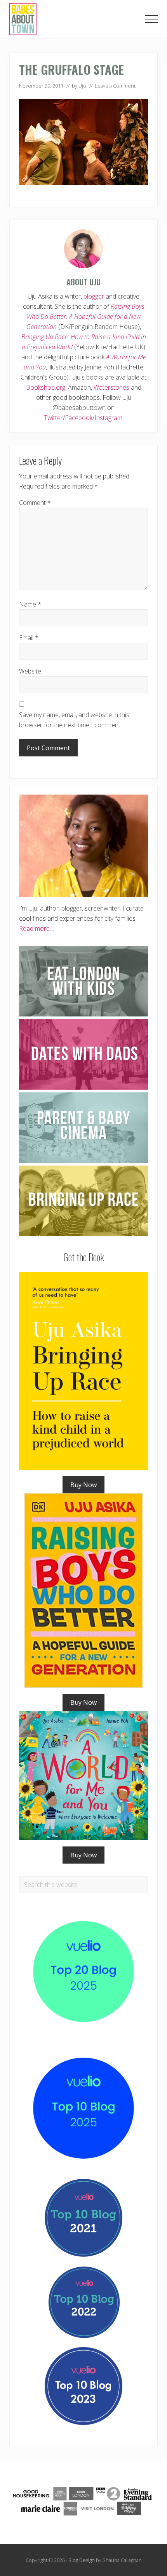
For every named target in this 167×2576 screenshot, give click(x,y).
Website (30, 671)
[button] (151, 19)
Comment (35, 503)
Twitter (53, 418)
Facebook (79, 418)
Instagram (108, 418)
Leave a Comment (115, 86)
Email (29, 638)
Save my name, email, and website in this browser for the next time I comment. (74, 720)
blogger (94, 296)
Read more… (37, 928)
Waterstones (111, 387)
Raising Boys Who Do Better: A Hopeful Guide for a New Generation (85, 317)
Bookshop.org (46, 387)
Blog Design (82, 2560)
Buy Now (83, 1485)
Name (30, 604)
